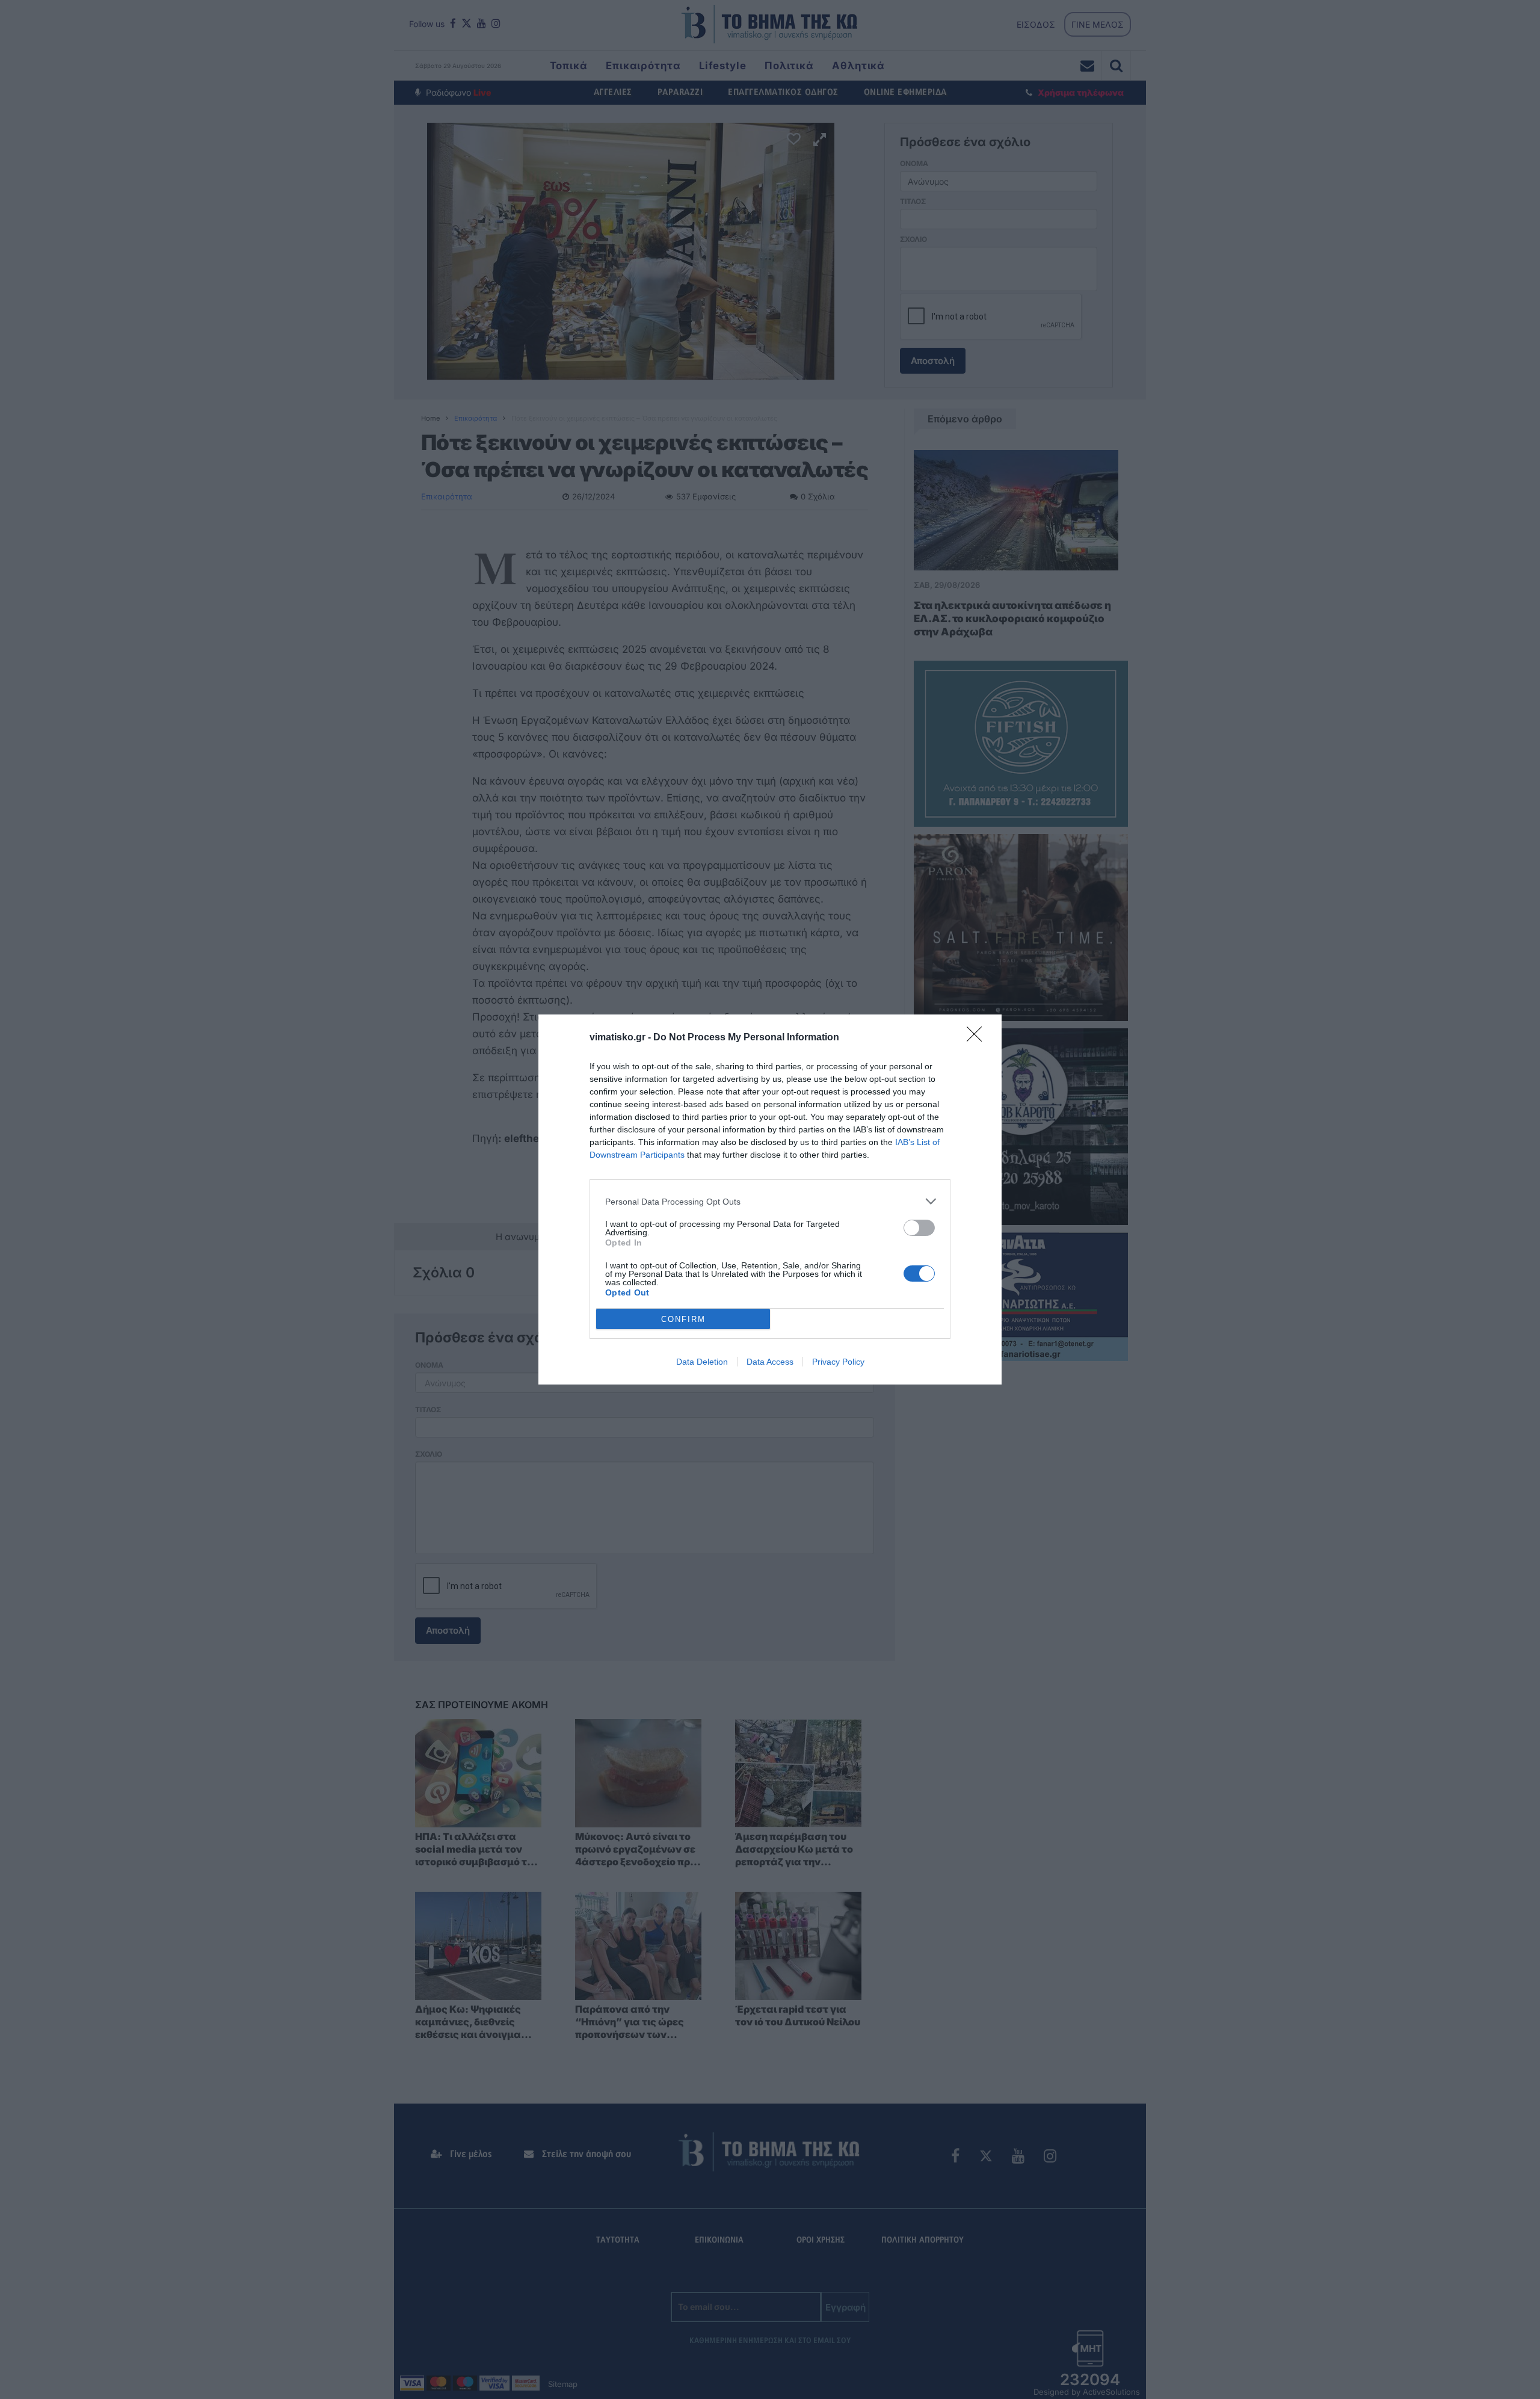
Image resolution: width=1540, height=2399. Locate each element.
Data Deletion (702, 1362)
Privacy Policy (838, 1362)
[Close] (978, 1038)
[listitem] (770, 1201)
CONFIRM (683, 1319)
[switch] (919, 1228)
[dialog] (770, 1199)
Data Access (770, 1362)
